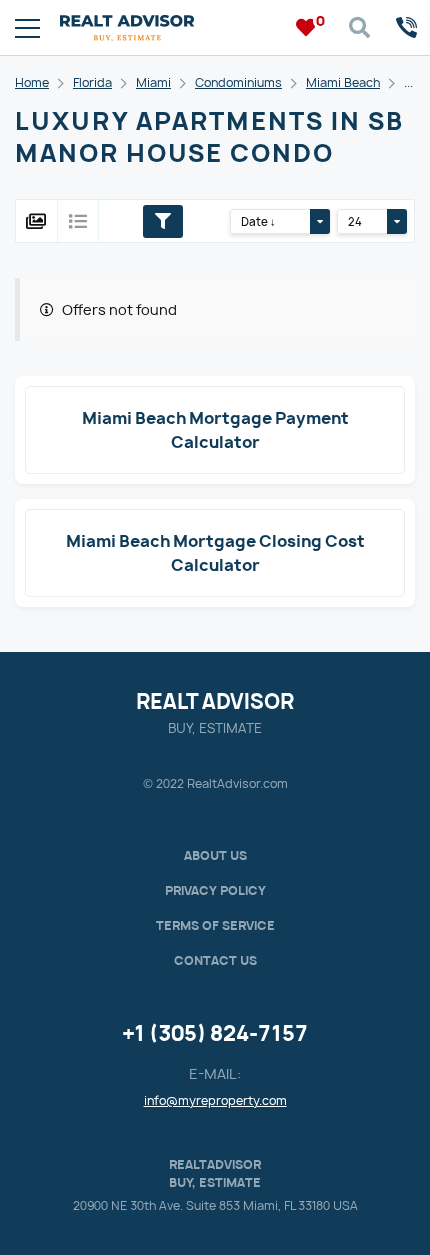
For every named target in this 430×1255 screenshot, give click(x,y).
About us (215, 855)
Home (32, 82)
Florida (92, 82)
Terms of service (215, 925)
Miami (153, 82)
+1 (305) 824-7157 (215, 1033)
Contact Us (215, 960)
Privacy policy (215, 890)
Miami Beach (343, 82)
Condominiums (238, 82)
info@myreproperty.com (215, 1100)
